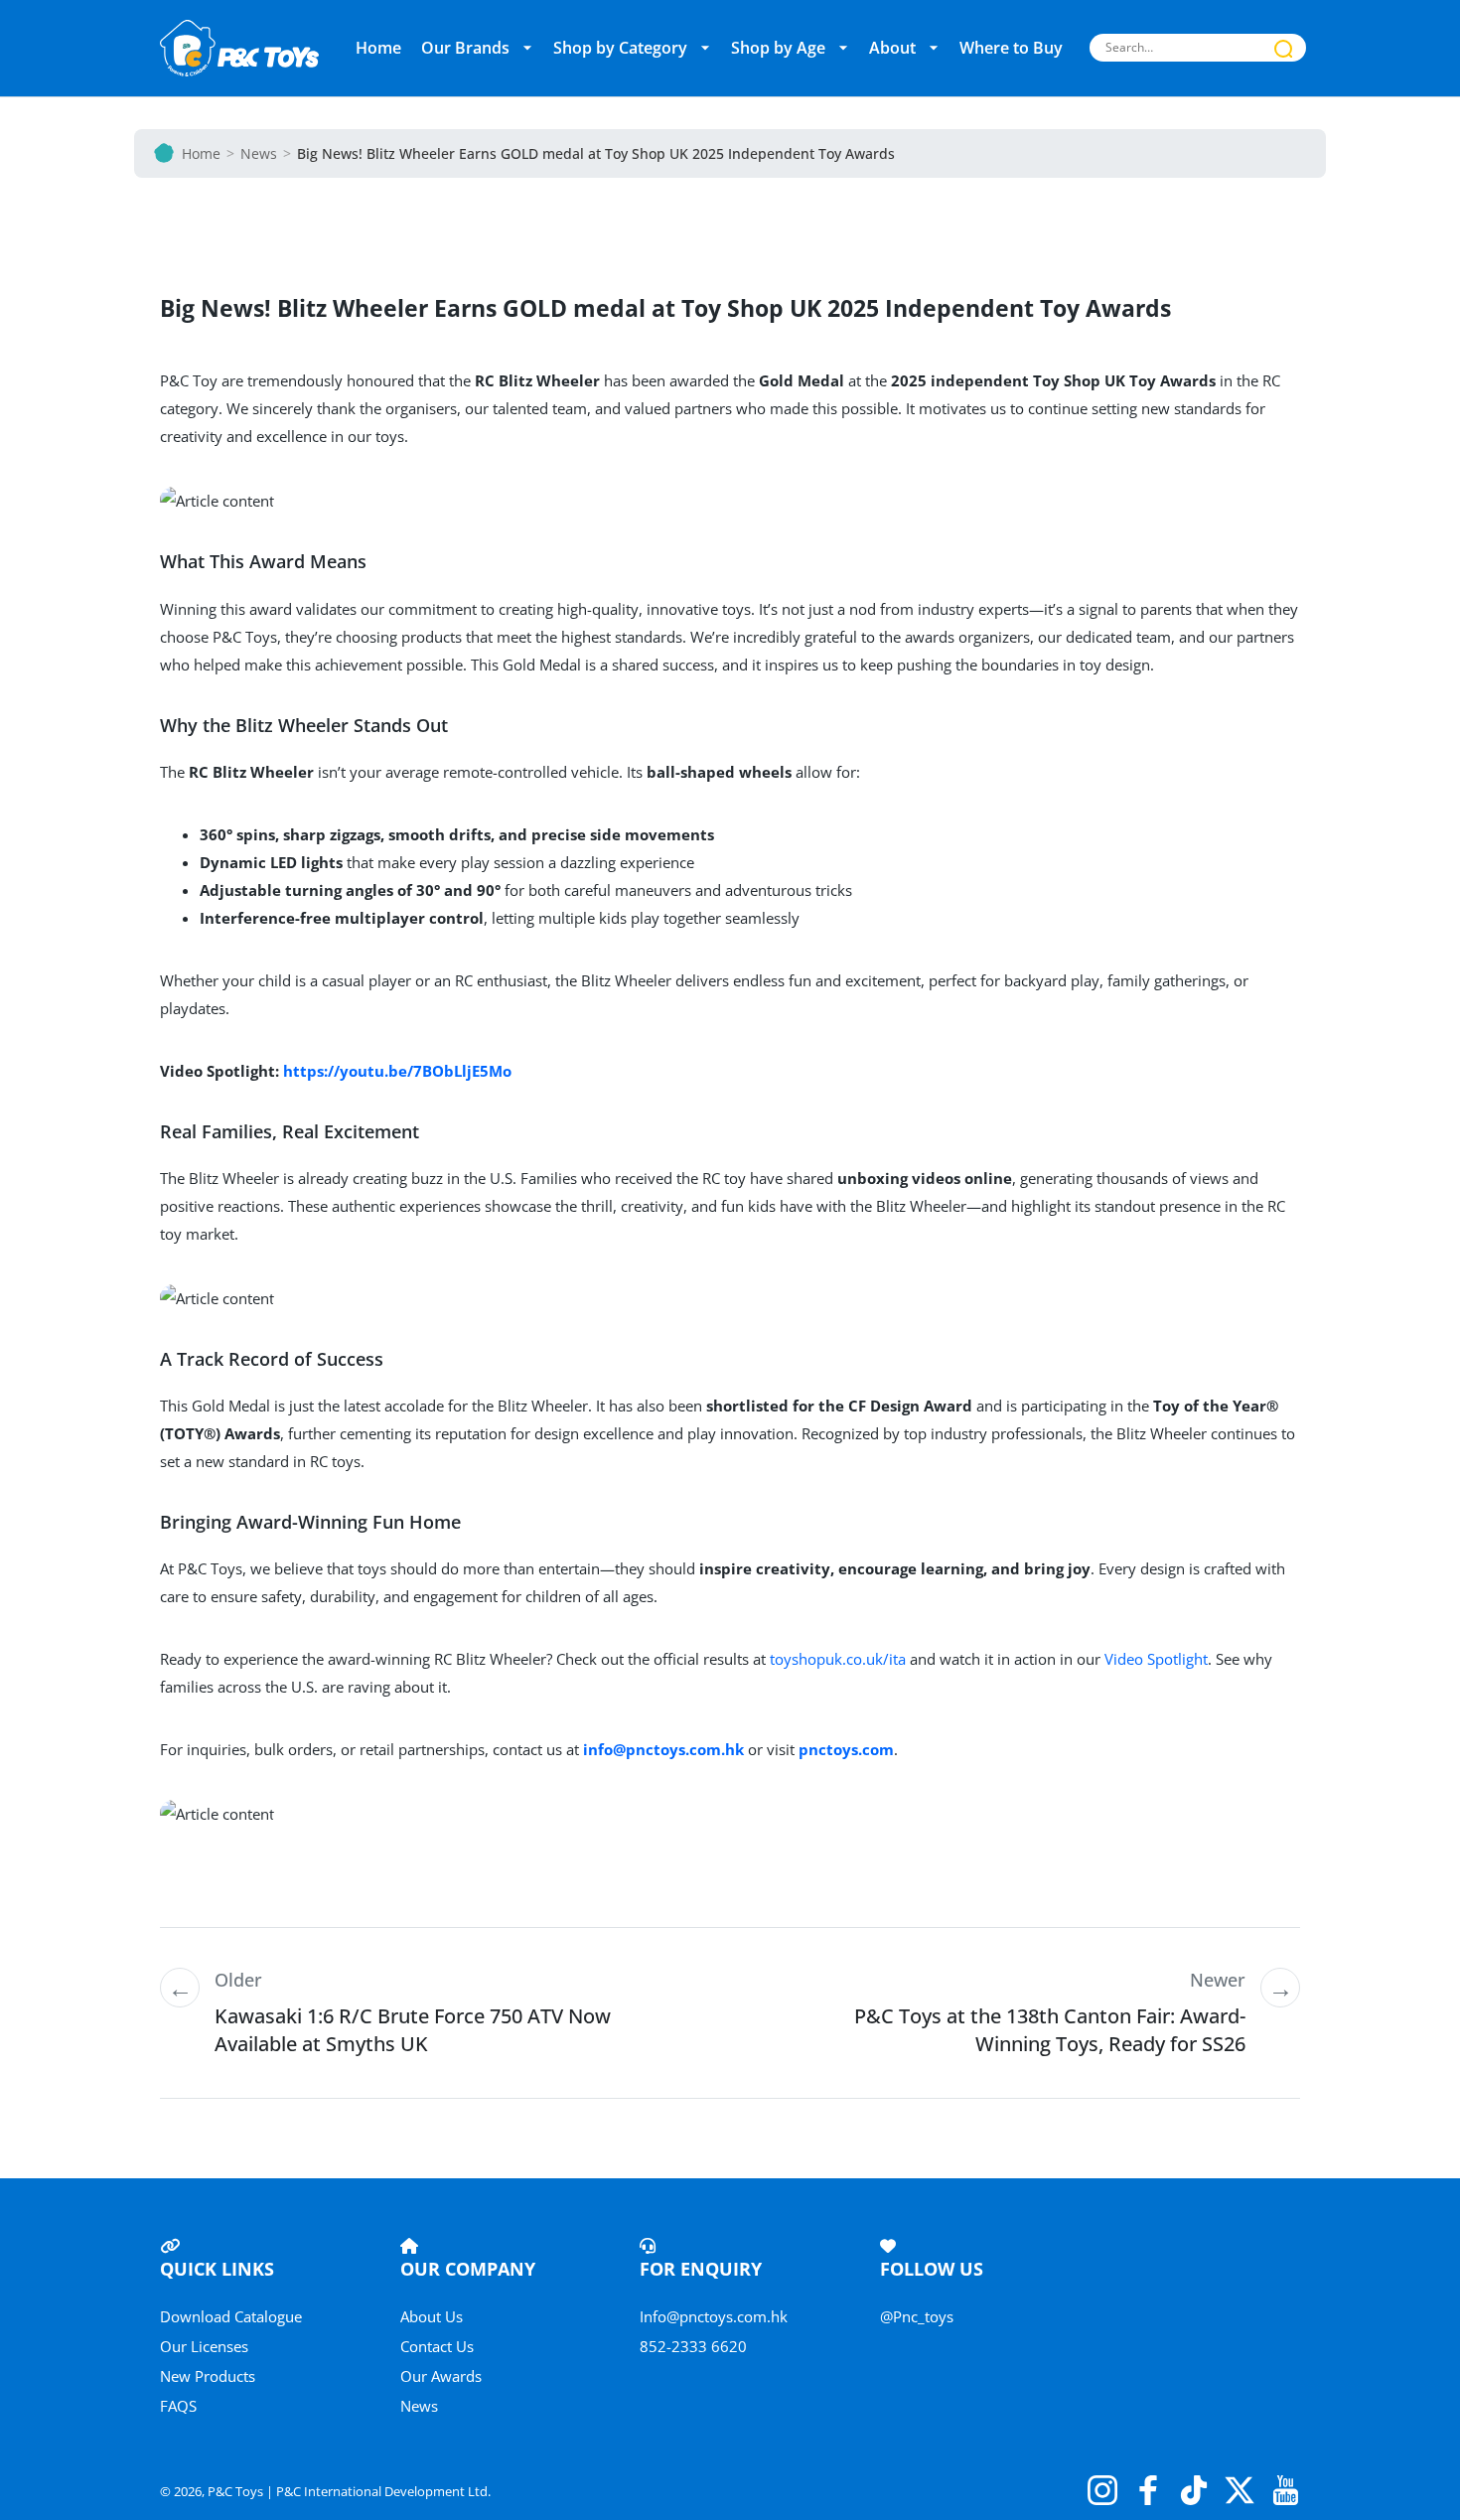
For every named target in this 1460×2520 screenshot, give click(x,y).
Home (201, 153)
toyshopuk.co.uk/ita (838, 1659)
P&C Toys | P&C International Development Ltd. (349, 2491)
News (259, 153)
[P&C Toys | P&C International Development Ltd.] (239, 48)
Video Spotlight (1156, 1659)
